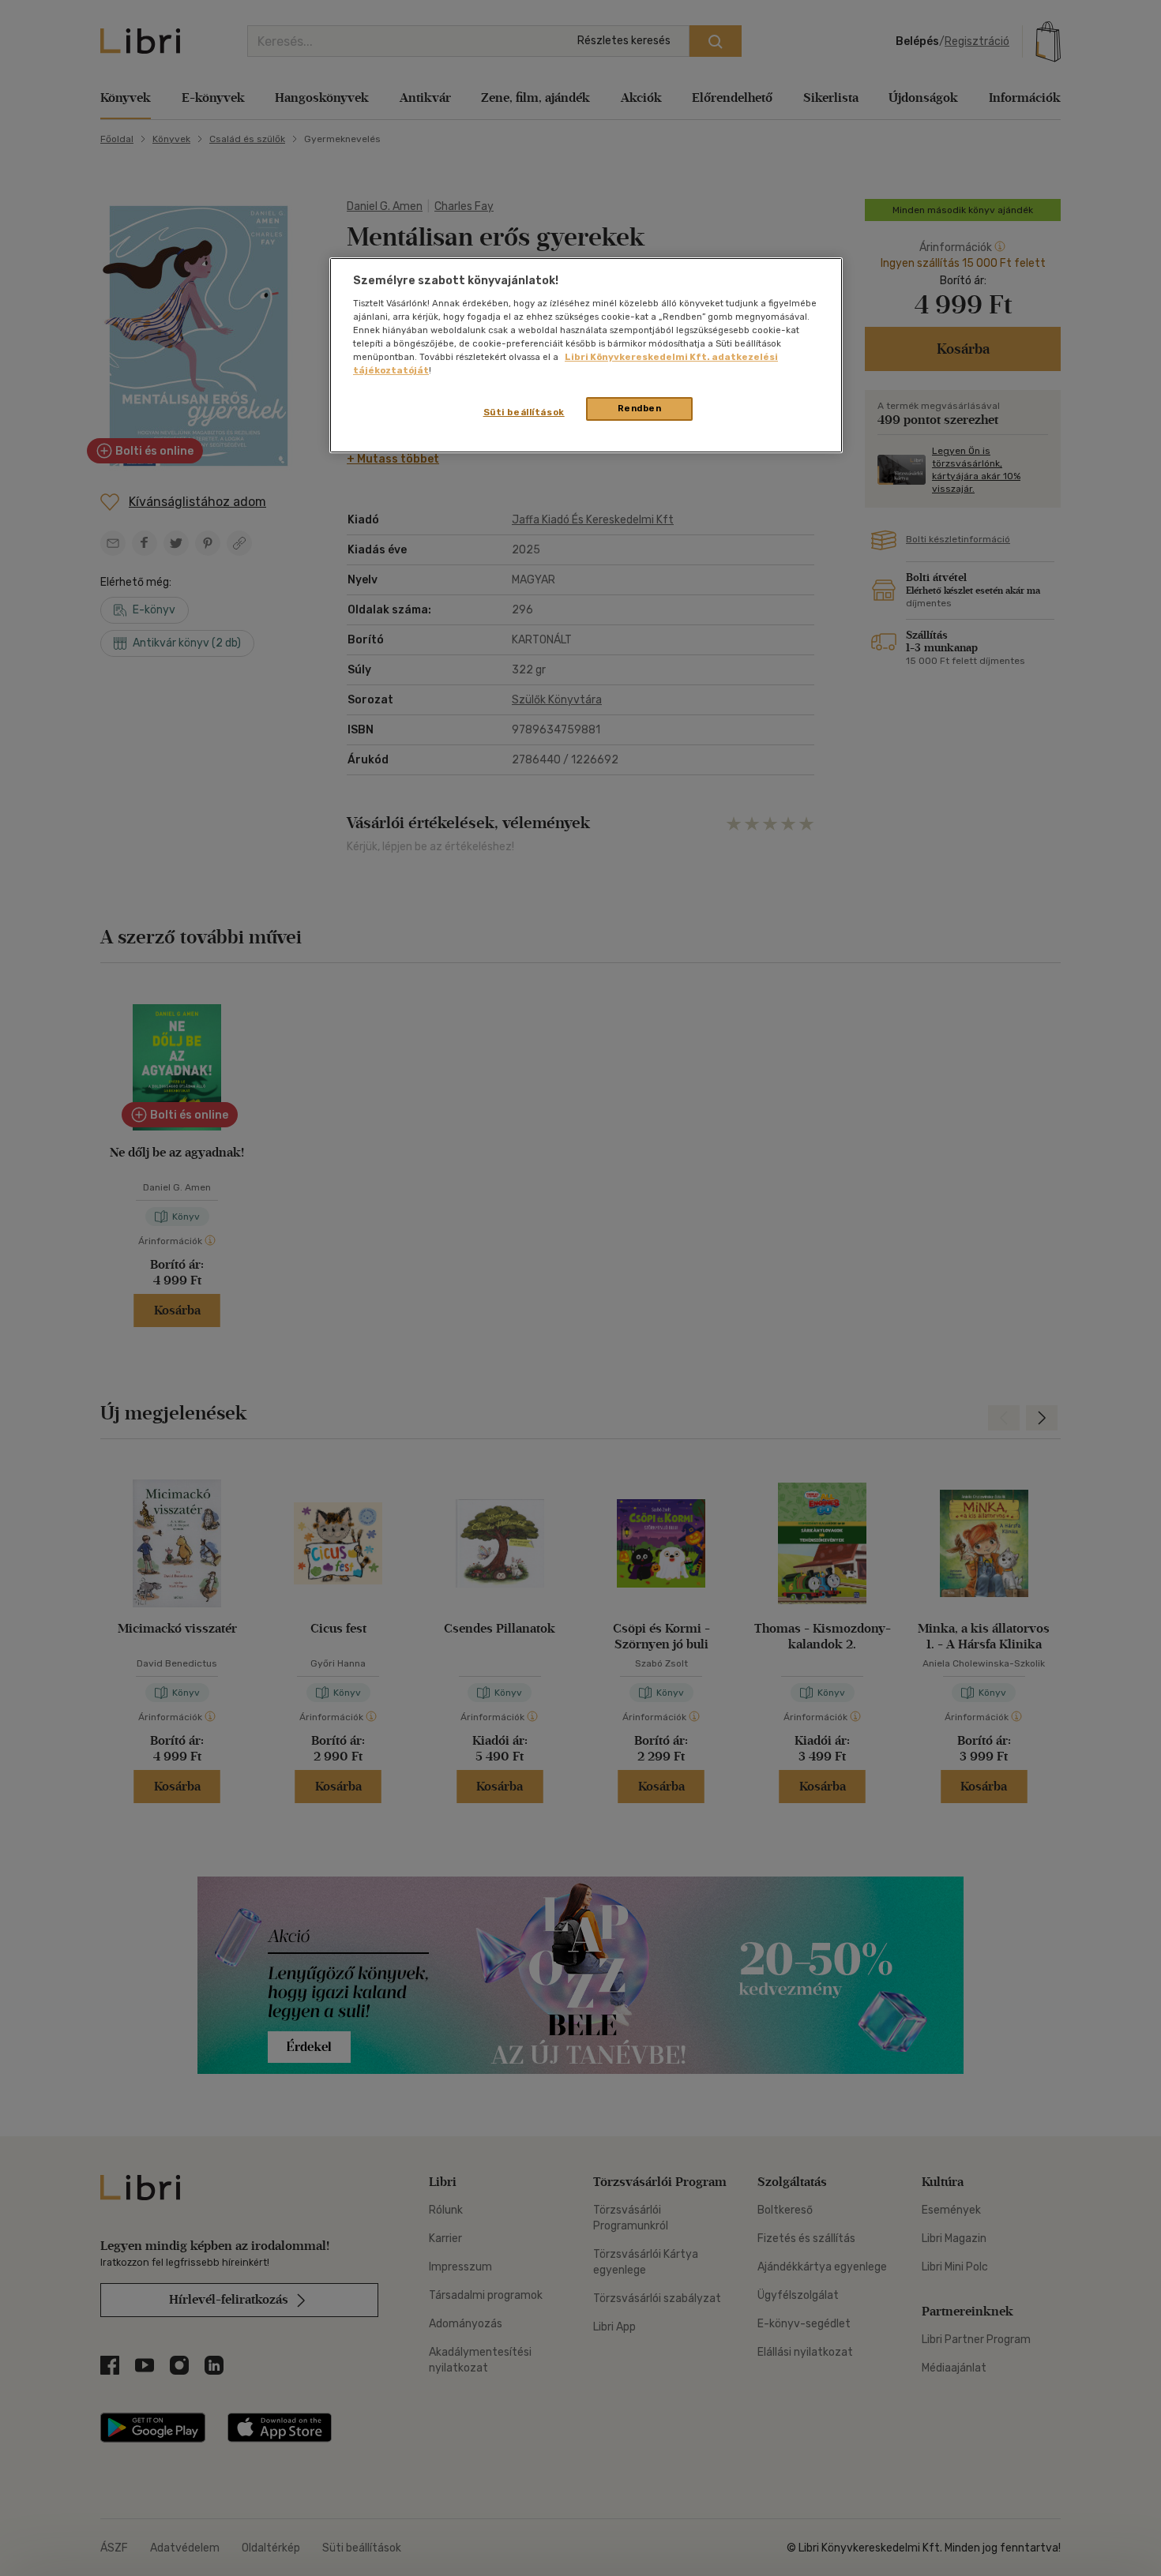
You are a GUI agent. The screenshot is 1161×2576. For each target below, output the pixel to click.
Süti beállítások (524, 412)
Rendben (640, 408)
